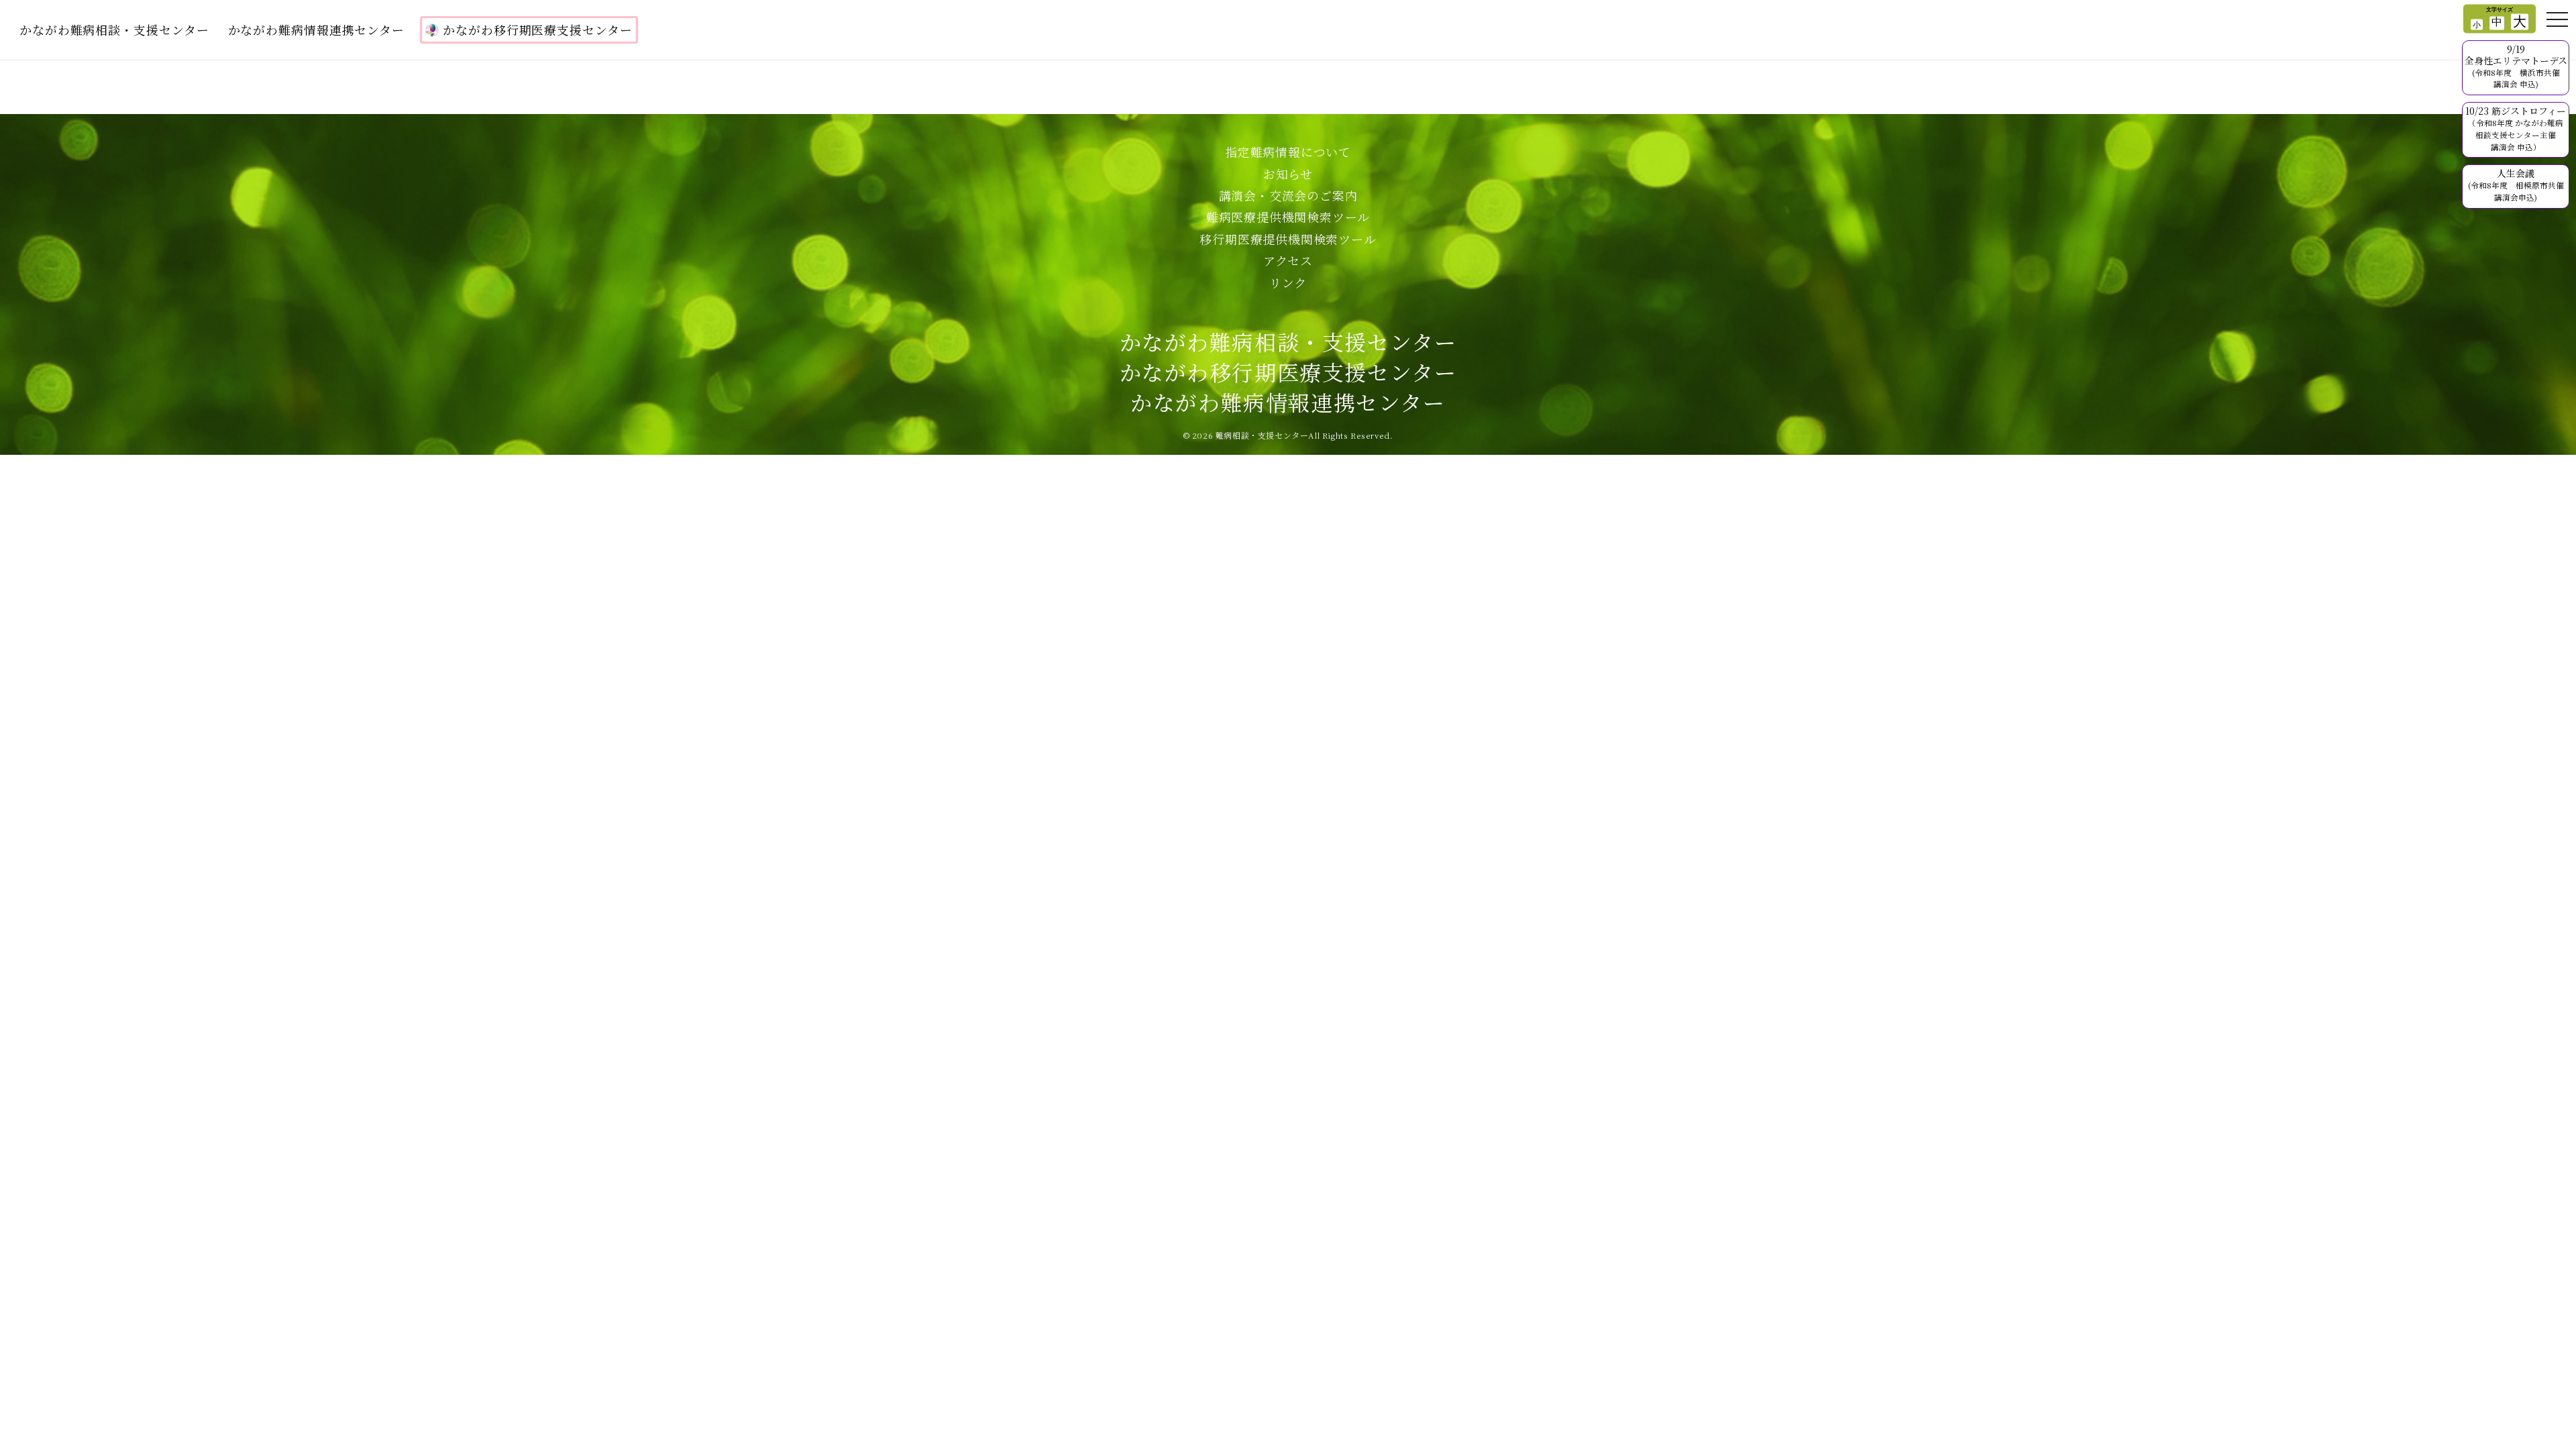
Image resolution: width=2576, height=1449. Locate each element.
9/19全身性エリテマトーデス (2516, 66)
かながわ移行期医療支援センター (538, 30)
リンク (1288, 282)
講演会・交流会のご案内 (1288, 195)
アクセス (1288, 260)
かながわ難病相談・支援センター (114, 30)
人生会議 (2516, 184)
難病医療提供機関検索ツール (1288, 217)
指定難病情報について (1288, 152)
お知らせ (1288, 174)
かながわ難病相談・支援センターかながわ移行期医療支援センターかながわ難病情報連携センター (1288, 372)
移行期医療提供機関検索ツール (1288, 239)
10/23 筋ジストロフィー (2516, 128)
